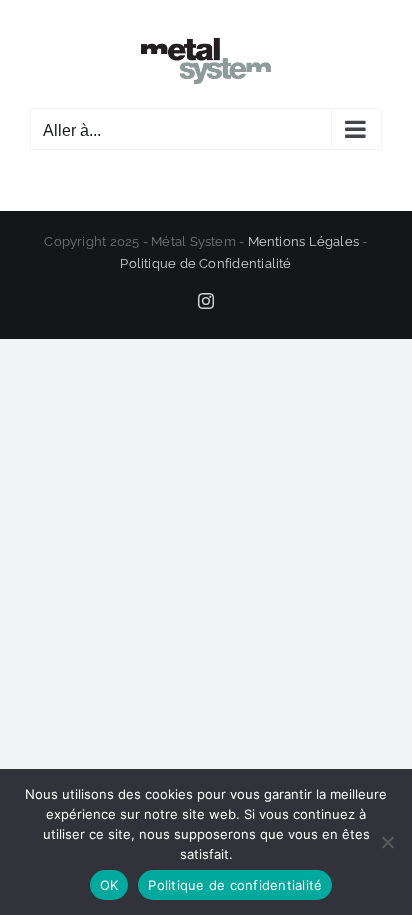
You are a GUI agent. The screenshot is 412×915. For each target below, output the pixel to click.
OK (109, 885)
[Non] (387, 842)
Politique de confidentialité (235, 885)
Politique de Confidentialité (205, 263)
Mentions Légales (304, 241)
